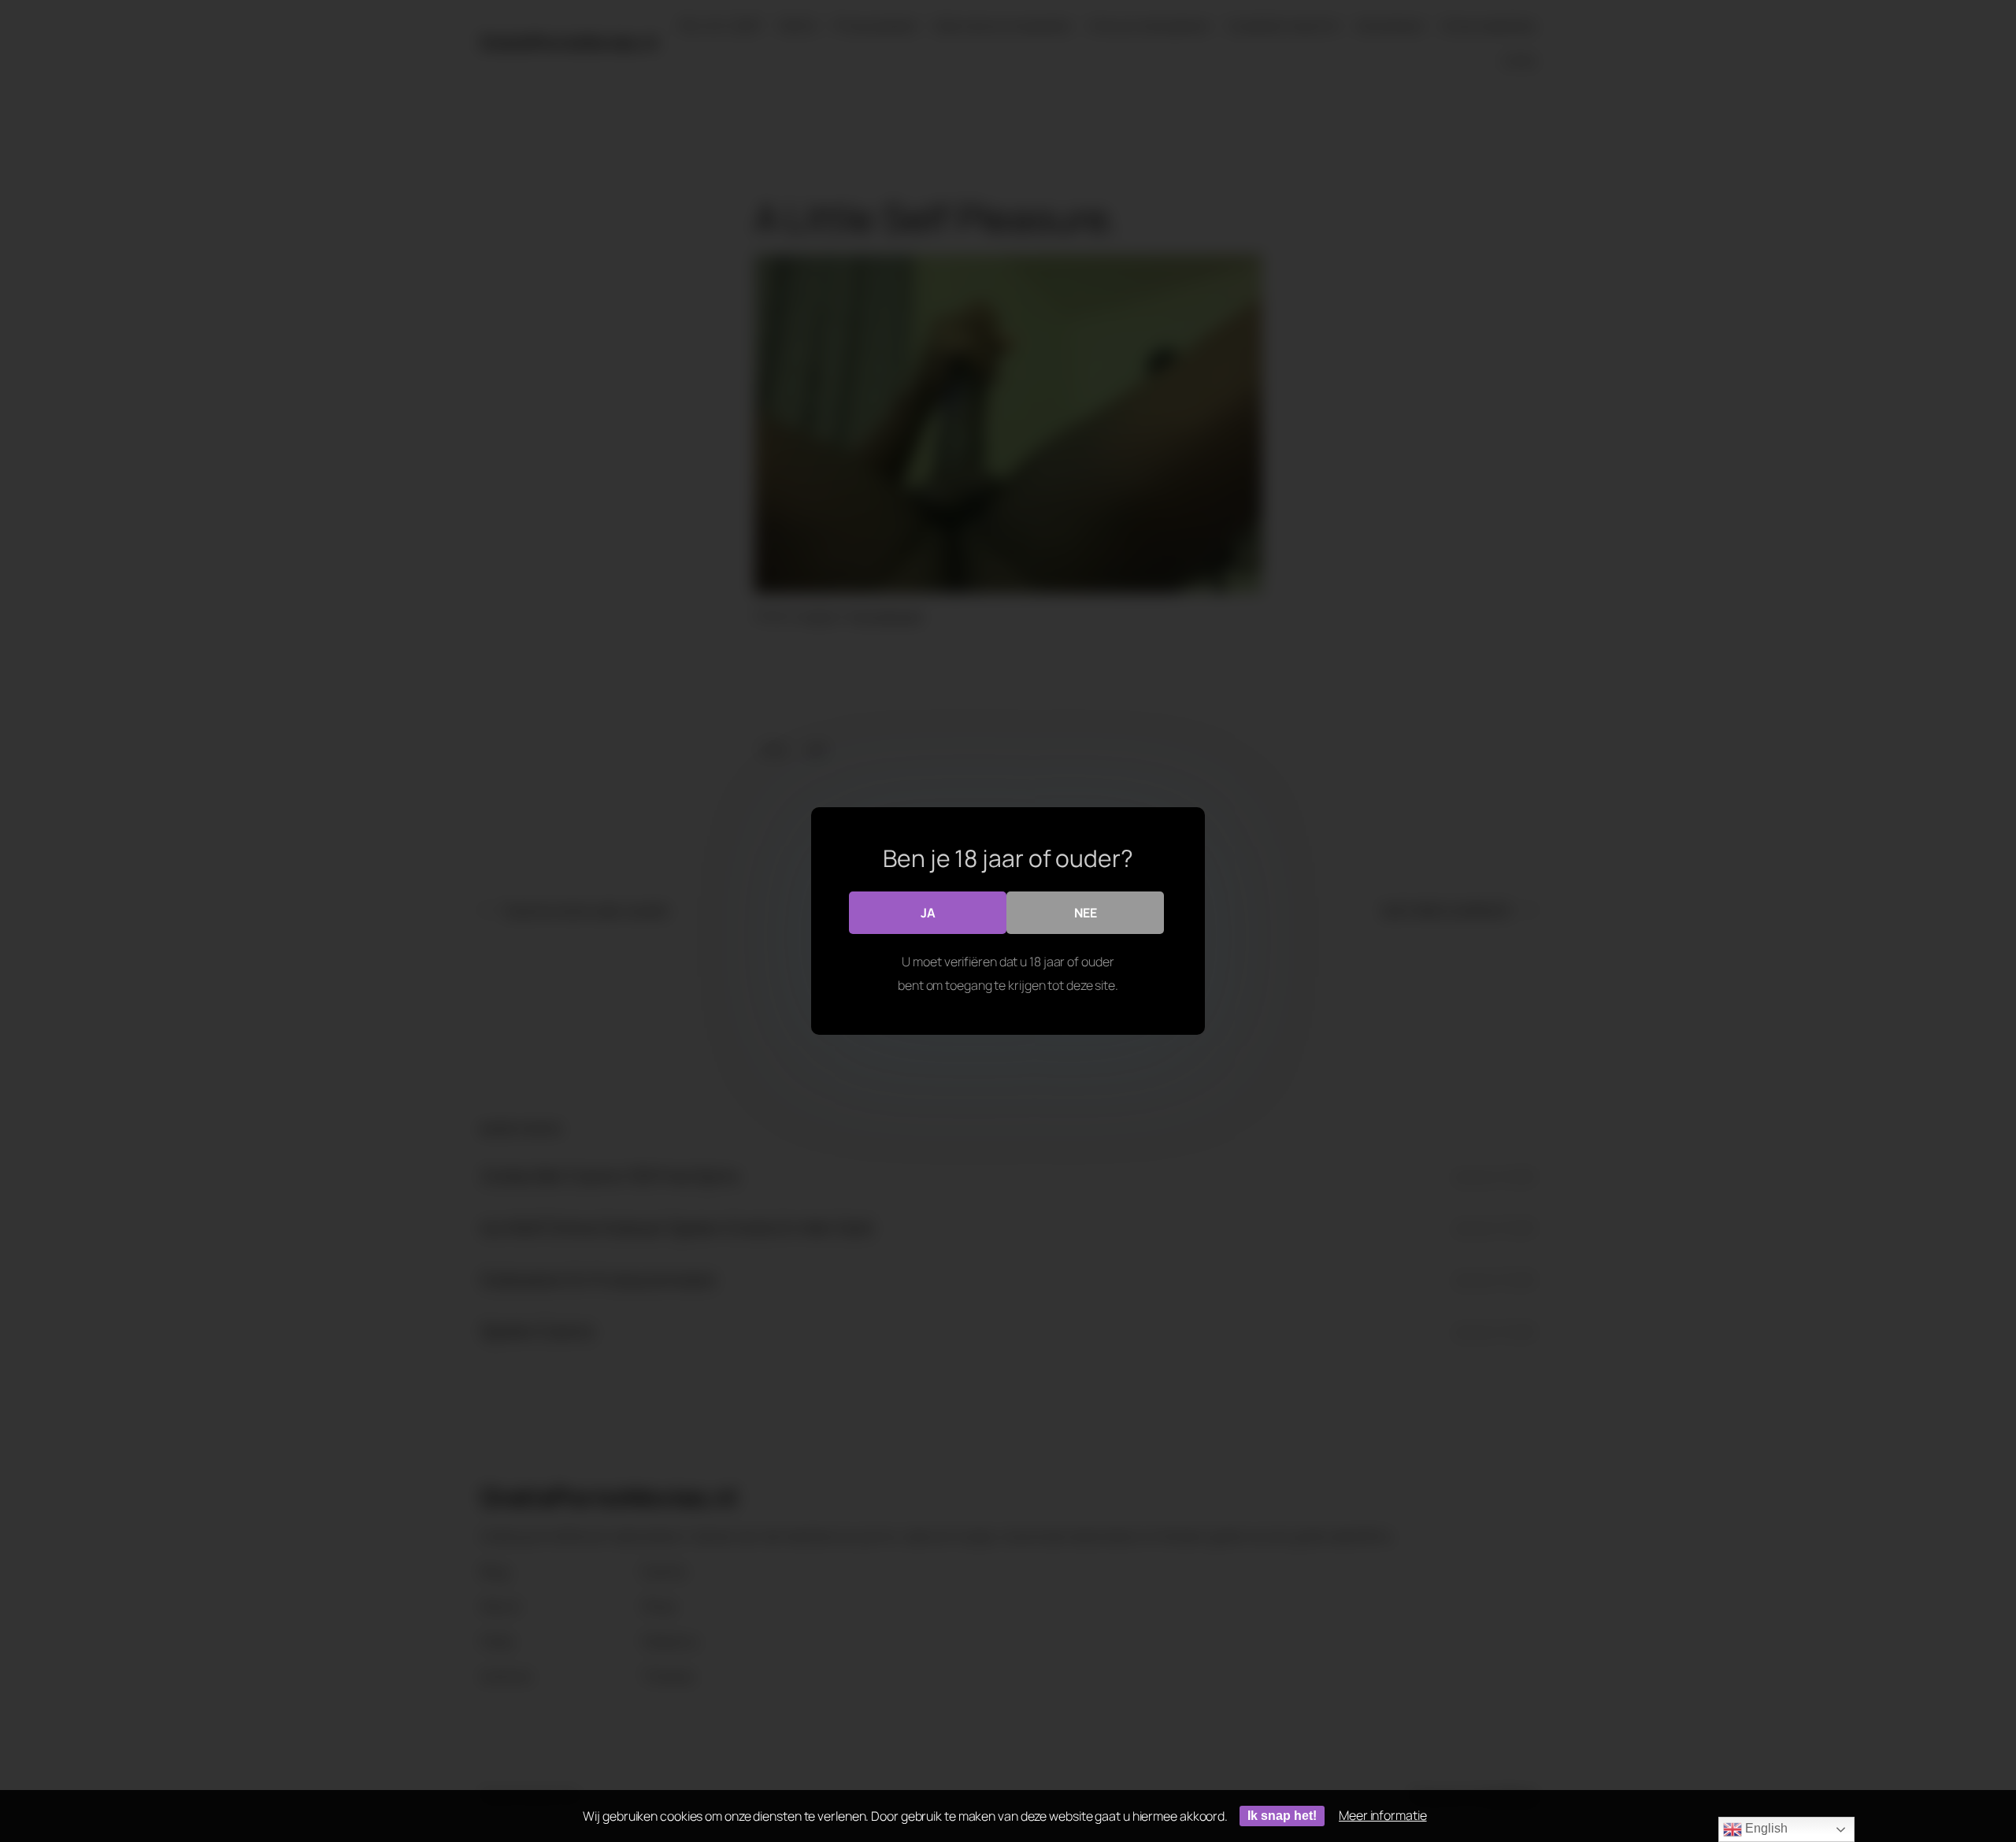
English (1764, 1828)
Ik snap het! (1282, 1816)
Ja (928, 913)
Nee (1086, 913)
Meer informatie (1383, 1815)
